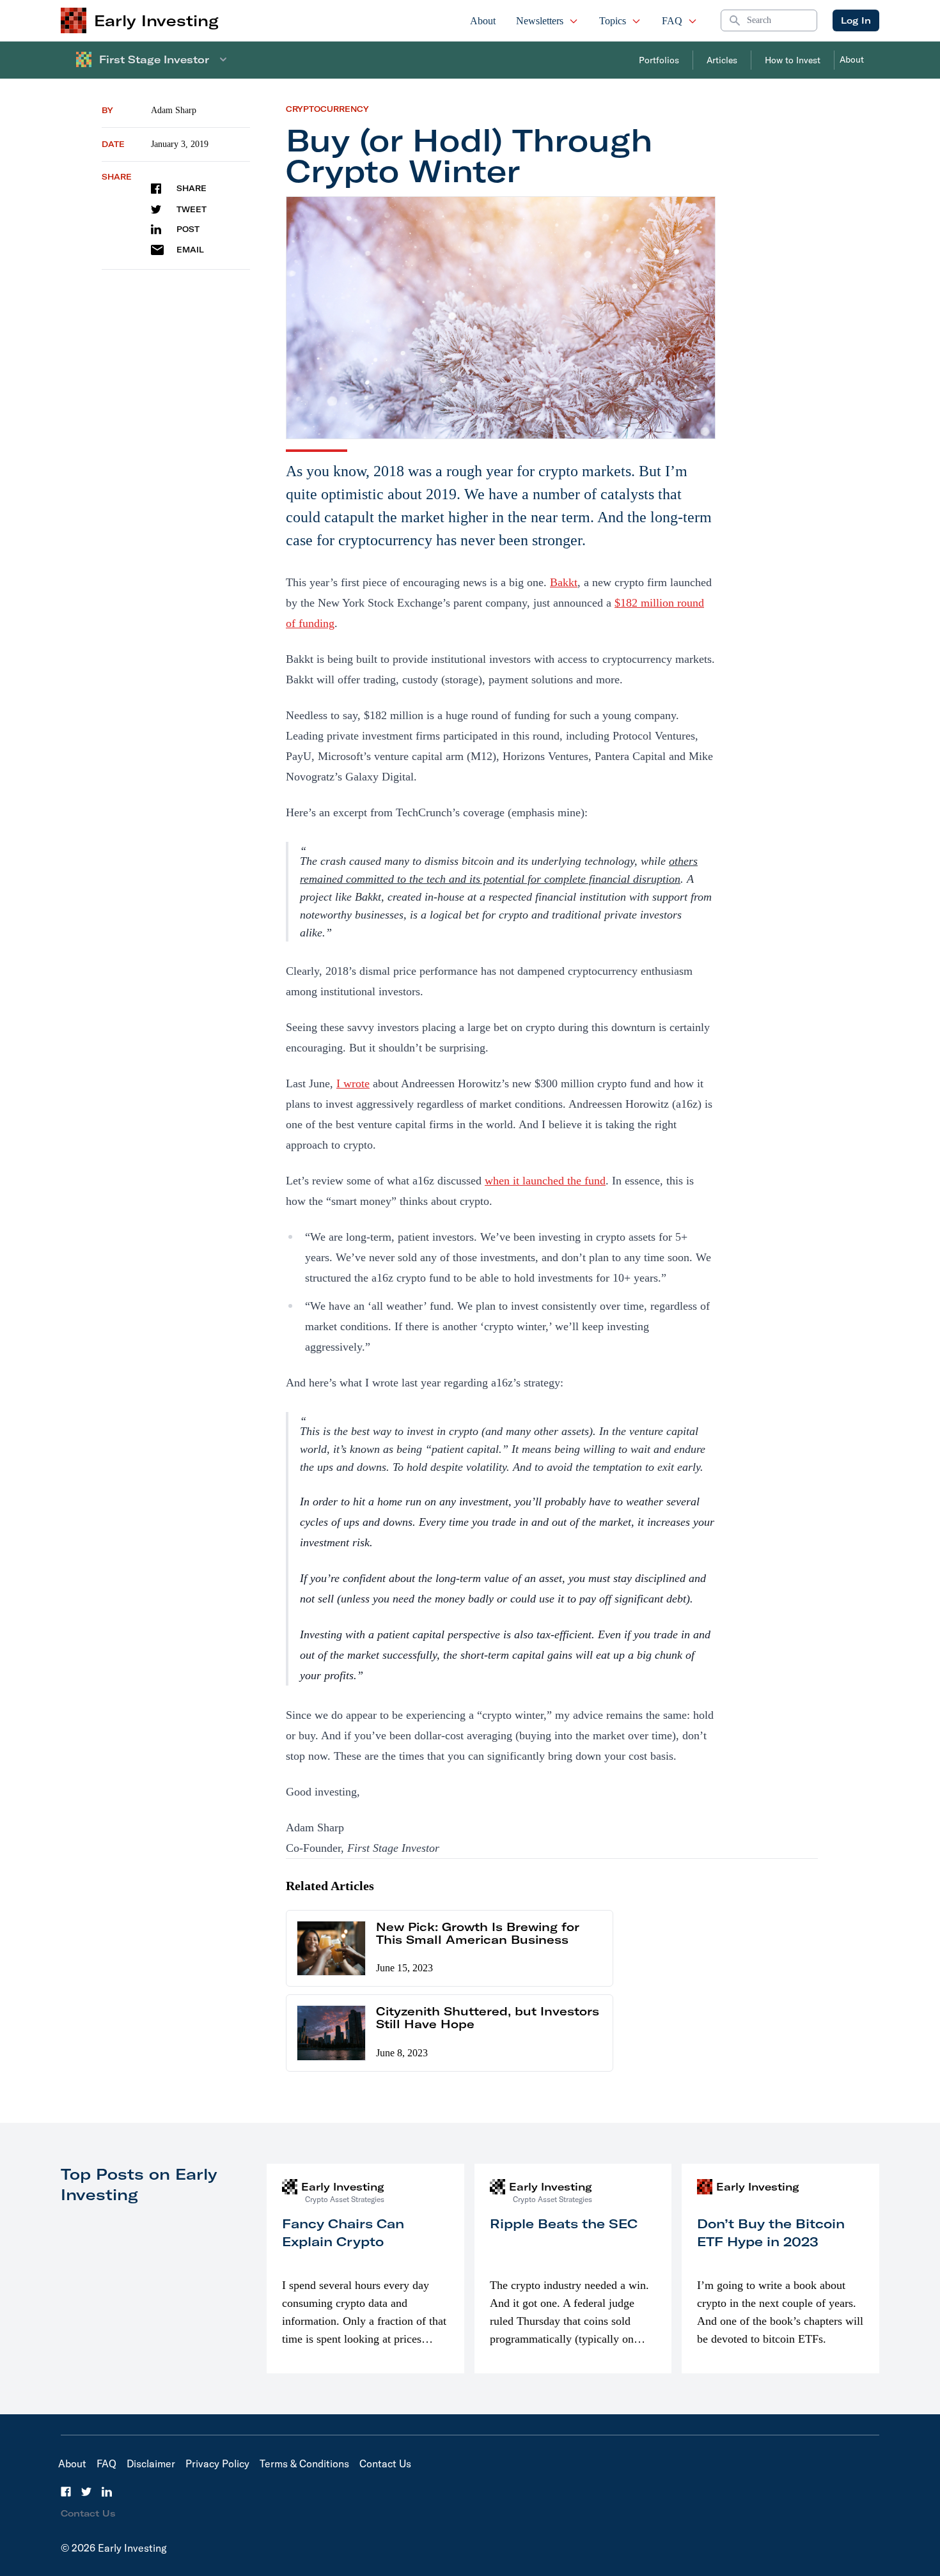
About (483, 21)
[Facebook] (66, 2492)
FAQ (672, 21)
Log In (856, 20)
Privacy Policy (217, 2463)
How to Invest (793, 60)
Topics (613, 21)
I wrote (353, 1083)
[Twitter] (86, 2492)
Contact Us (385, 2463)
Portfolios (659, 60)
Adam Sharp (174, 110)
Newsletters (540, 21)
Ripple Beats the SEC (564, 2223)
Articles (722, 60)
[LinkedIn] (107, 2492)
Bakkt (564, 582)
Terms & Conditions (304, 2463)
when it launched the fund (545, 1181)
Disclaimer (151, 2463)
